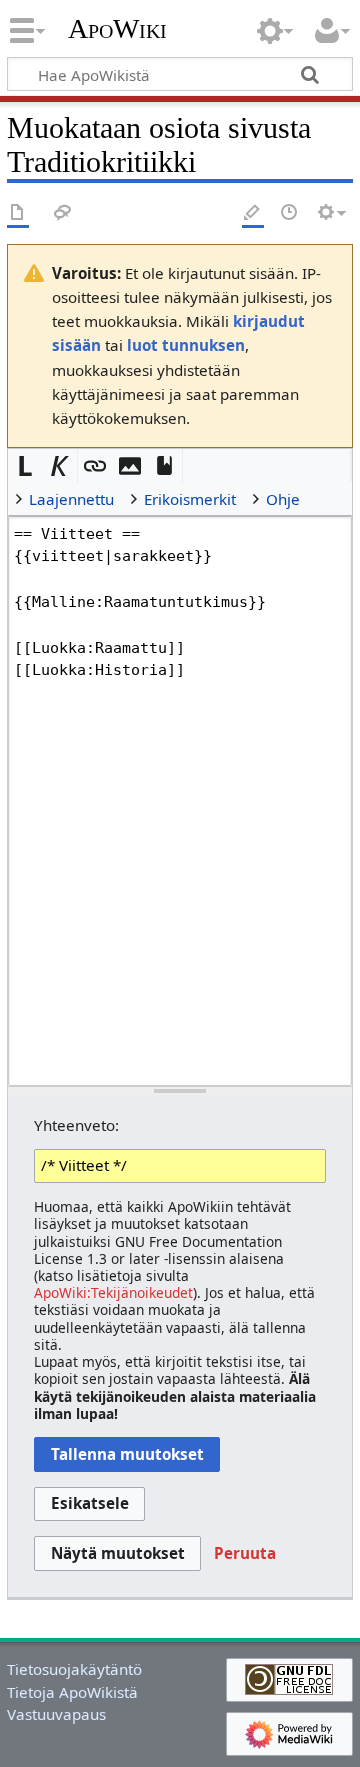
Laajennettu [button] (71, 499)
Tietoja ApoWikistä (72, 1692)
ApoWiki (117, 29)
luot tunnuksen (186, 345)
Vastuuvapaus (56, 1714)
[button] (25, 466)
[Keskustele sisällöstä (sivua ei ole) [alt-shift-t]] (63, 213)
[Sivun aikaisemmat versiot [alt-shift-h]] (290, 213)
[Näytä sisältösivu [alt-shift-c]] (18, 213)
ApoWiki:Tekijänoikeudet (113, 1292)
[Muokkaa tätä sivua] (253, 213)
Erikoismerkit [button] (190, 499)
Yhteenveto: (76, 1125)
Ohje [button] (283, 499)
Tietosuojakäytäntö (74, 1669)
